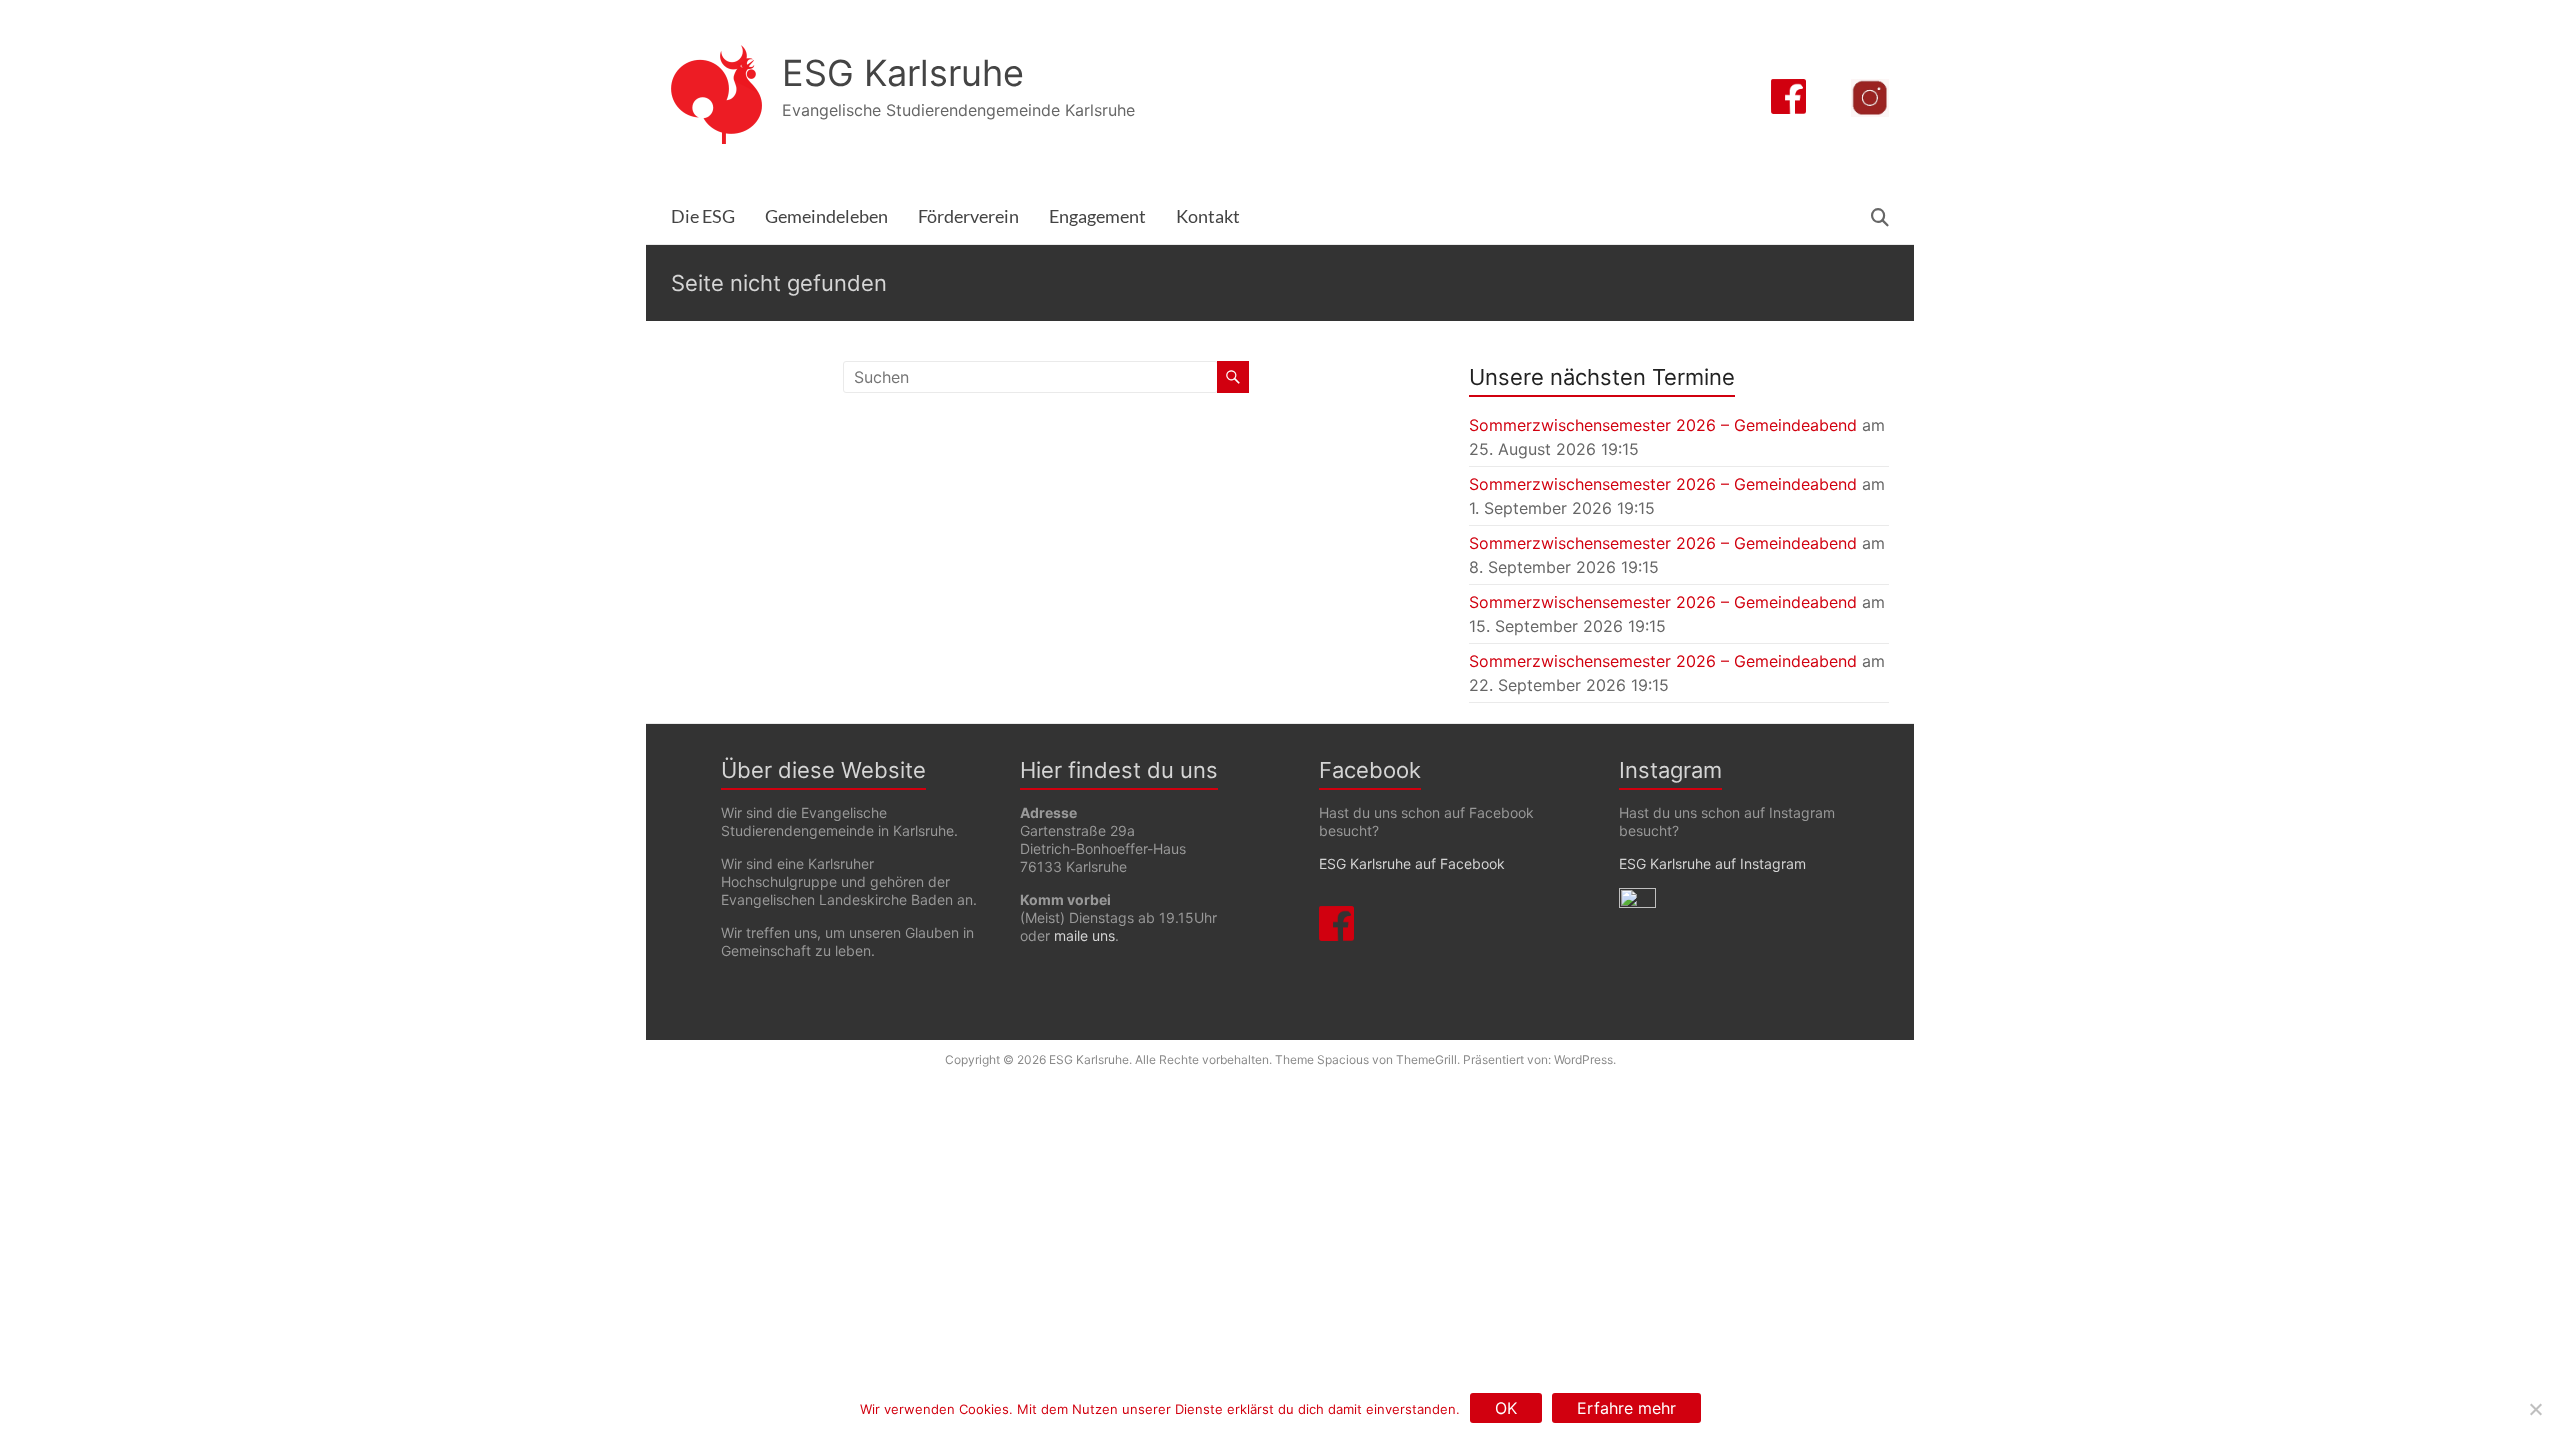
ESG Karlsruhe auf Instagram (1712, 863)
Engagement (1097, 216)
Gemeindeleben (826, 216)
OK (1506, 1408)
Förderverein (968, 216)
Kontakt (1208, 216)
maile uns (1084, 935)
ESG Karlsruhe (903, 73)
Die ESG (703, 216)
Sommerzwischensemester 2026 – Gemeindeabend (1663, 425)
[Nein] (2535, 1409)
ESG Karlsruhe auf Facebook (1412, 863)
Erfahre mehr (1626, 1408)
